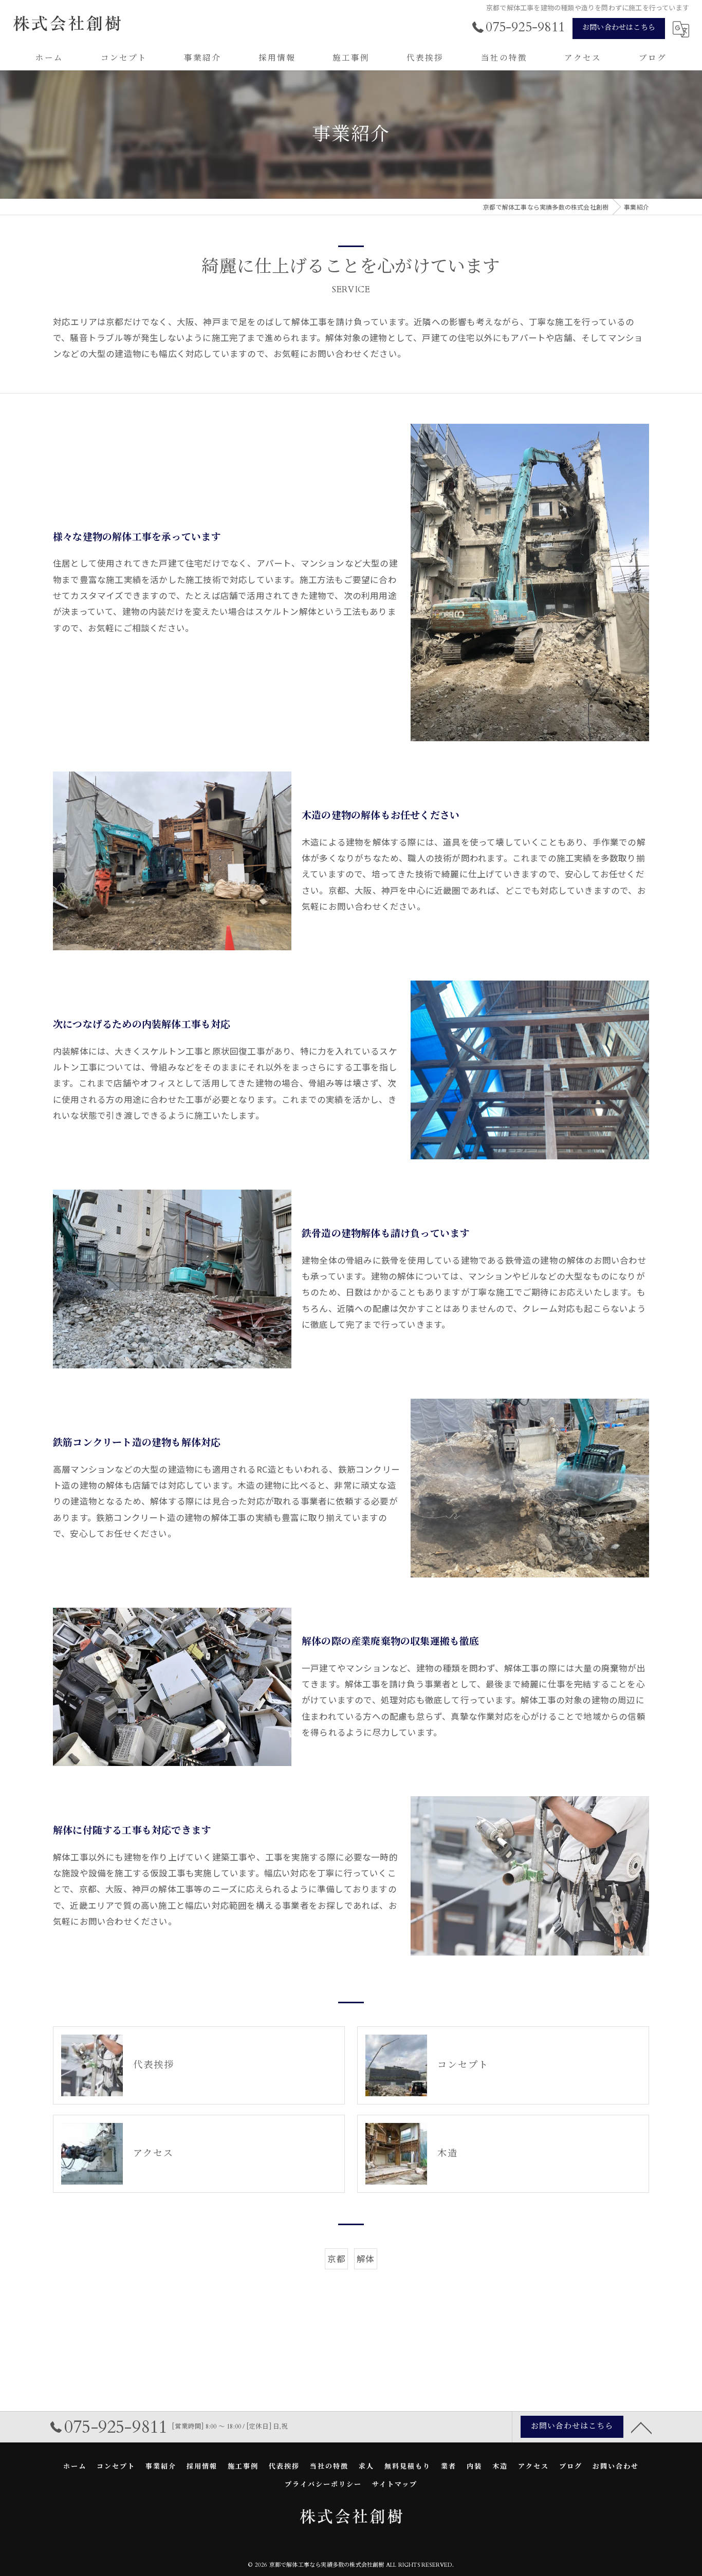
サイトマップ (395, 2485)
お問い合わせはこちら (619, 27)
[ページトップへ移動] (641, 2427)
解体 (365, 2259)
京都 (336, 2259)
